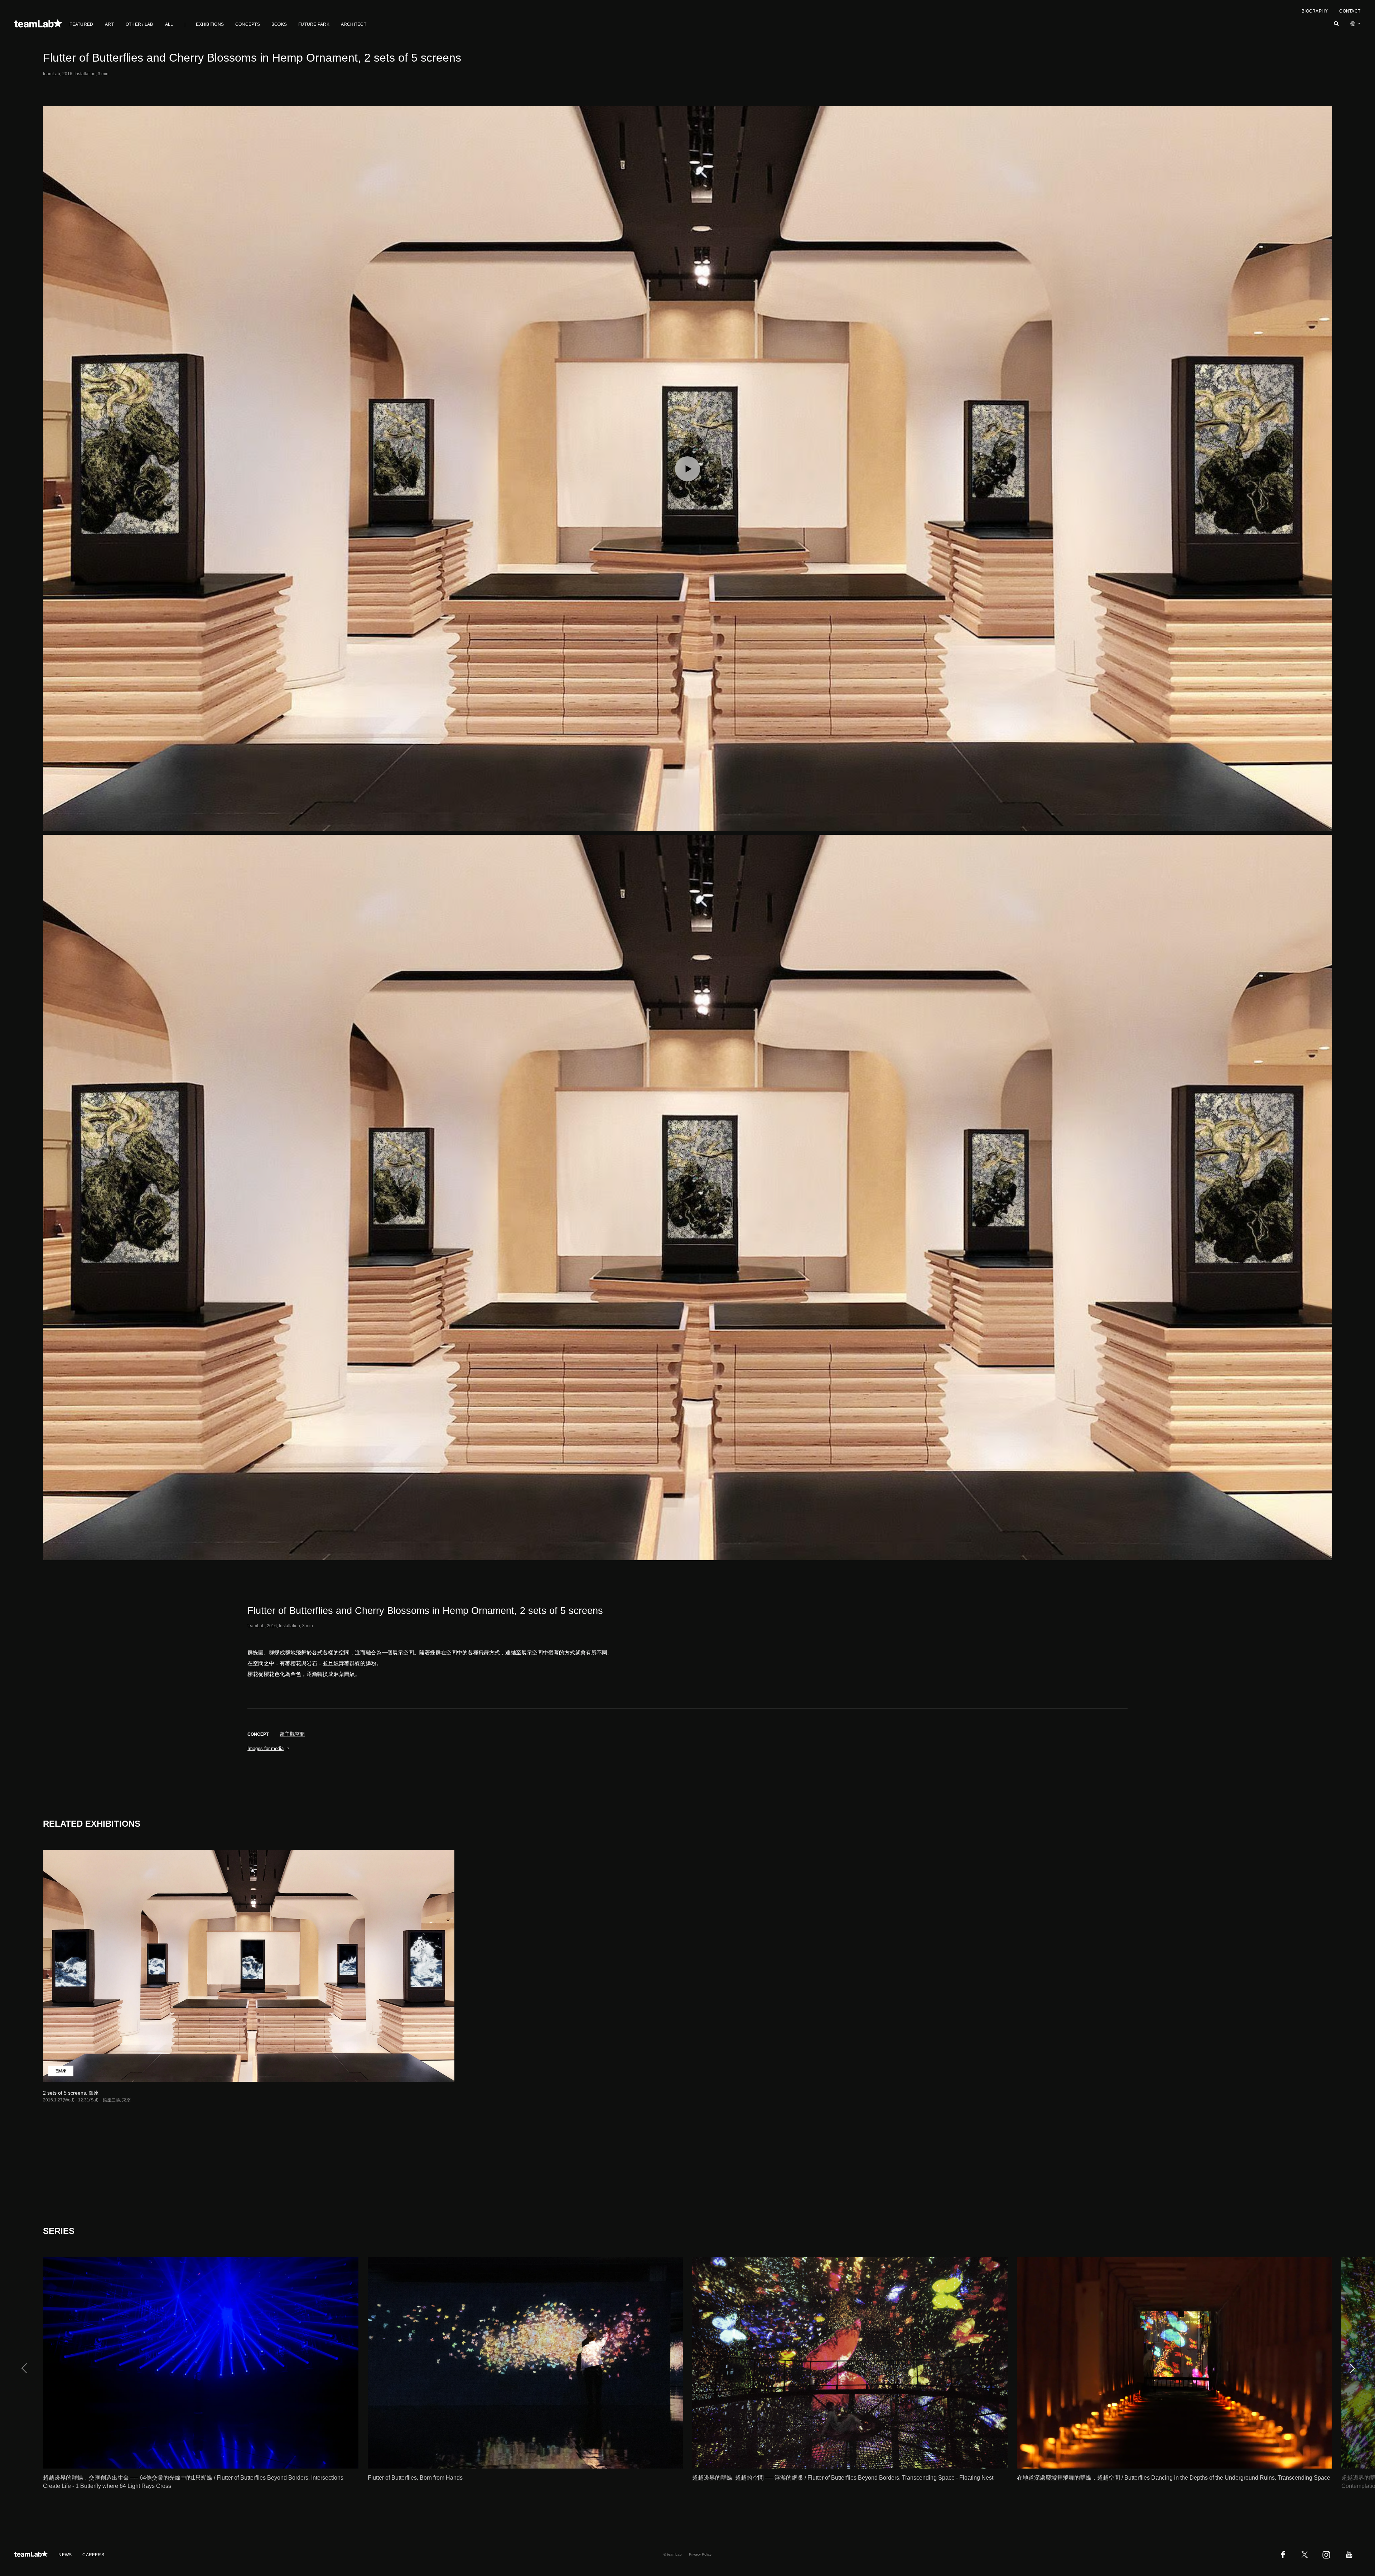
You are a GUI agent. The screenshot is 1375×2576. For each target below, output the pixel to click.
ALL (169, 24)
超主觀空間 (292, 1734)
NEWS (65, 2555)
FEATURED (81, 24)
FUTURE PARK (314, 24)
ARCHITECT (354, 24)
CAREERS (93, 2555)
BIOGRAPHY (1315, 11)
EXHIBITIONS (210, 24)
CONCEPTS (248, 24)
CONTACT (1350, 11)
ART (109, 24)
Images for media (266, 1748)
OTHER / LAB (139, 24)
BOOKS (279, 24)
